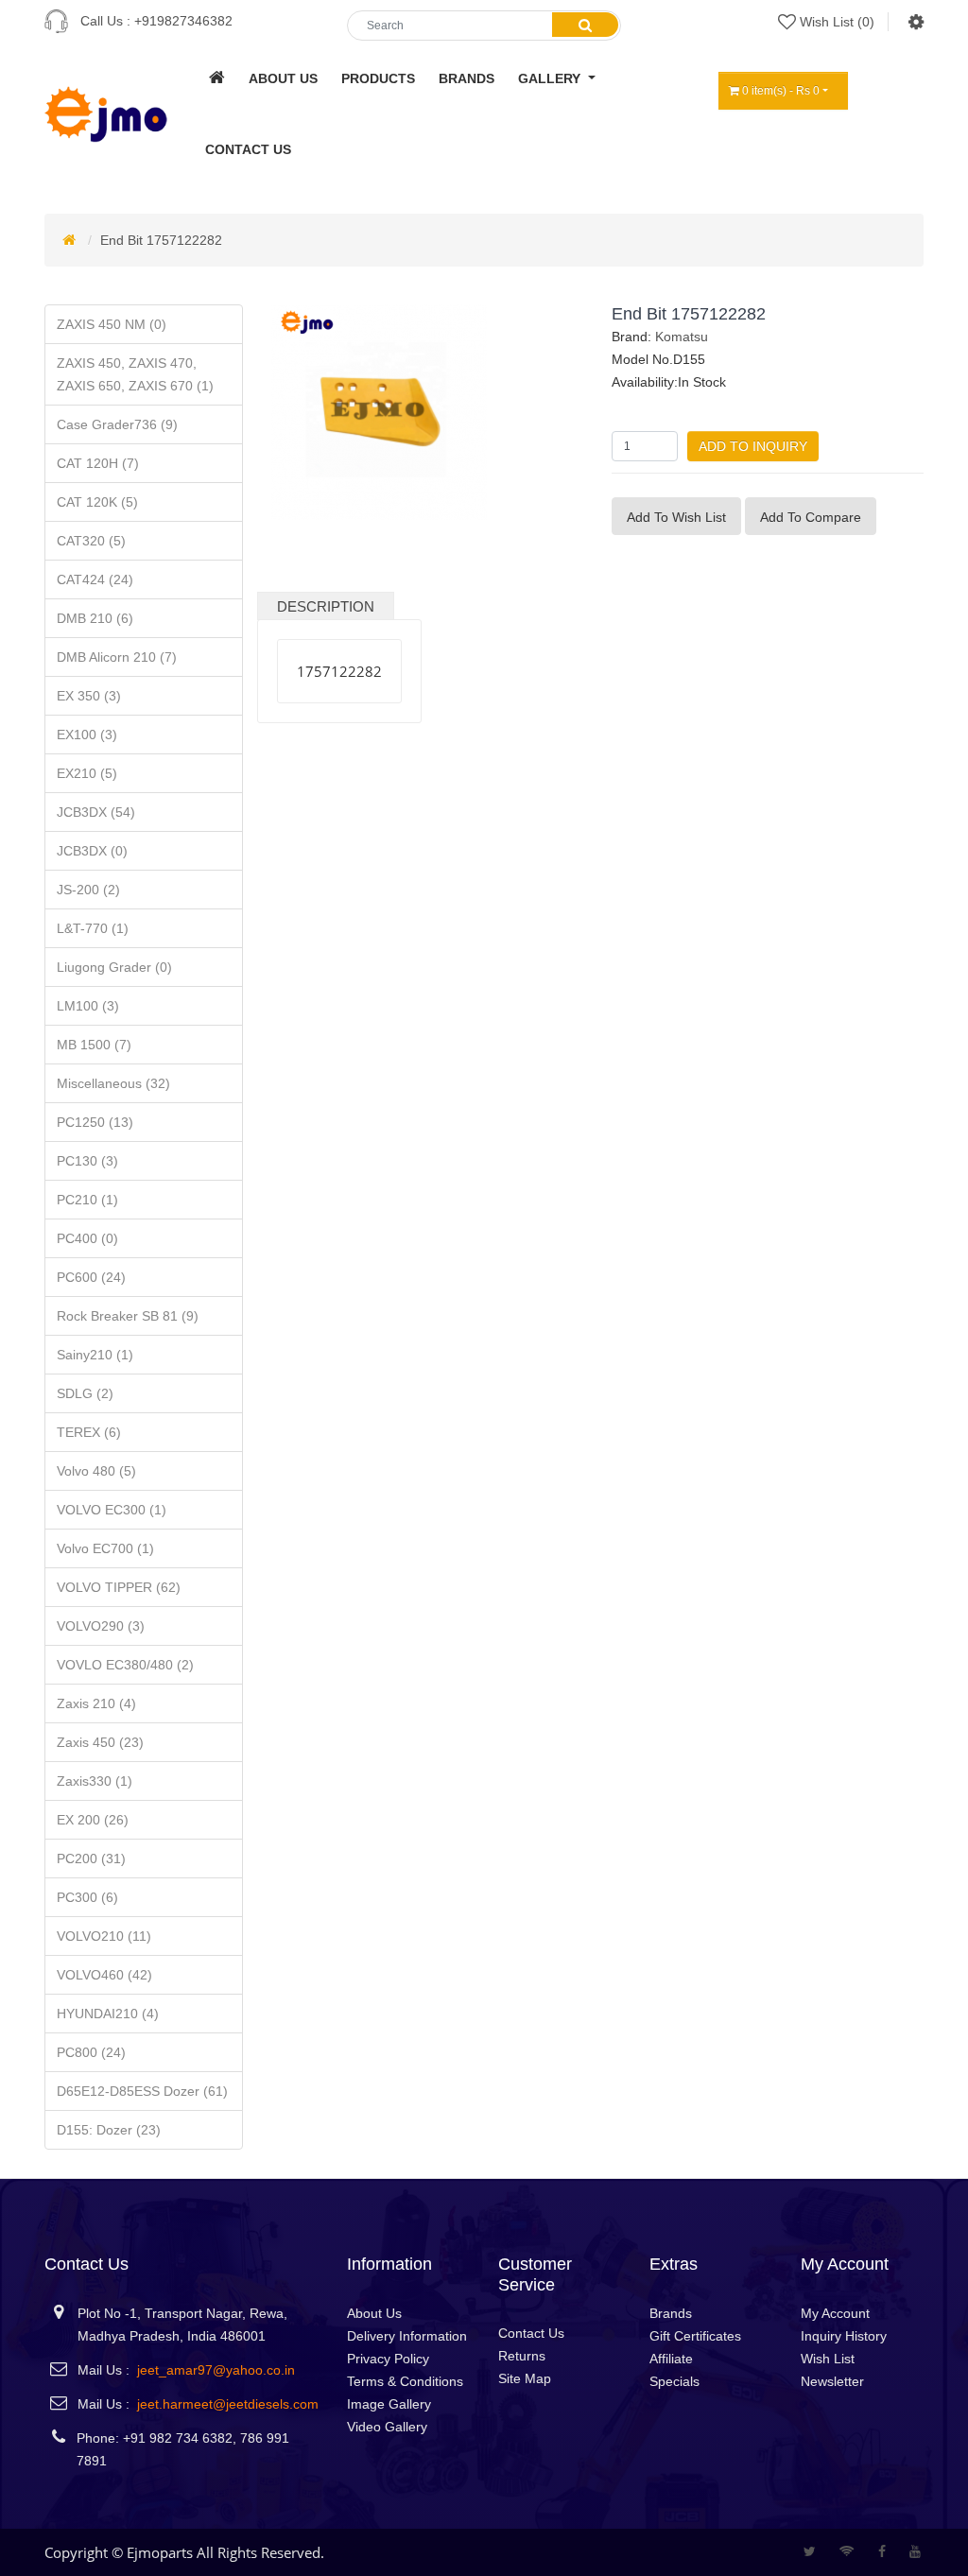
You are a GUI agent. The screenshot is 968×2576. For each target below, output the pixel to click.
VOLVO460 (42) (104, 1975)
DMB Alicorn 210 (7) (117, 657)
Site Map (525, 2378)
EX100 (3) (87, 735)
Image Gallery (389, 2404)
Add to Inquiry (753, 446)
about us (283, 78)
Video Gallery (387, 2427)
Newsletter (832, 2381)
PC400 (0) (87, 1238)
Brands (671, 2313)
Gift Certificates (695, 2336)
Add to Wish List (676, 517)
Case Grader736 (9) (117, 424)
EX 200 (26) (93, 1820)
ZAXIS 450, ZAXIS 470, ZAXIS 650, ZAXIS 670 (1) (135, 374)
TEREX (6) (89, 1432)
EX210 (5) (87, 773)
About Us (374, 2313)
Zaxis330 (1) (95, 1781)
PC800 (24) (91, 2052)
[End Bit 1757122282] (379, 411)
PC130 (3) (87, 1161)
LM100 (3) (88, 1006)
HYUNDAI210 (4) (108, 2014)
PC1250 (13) (95, 1122)
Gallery (551, 78)
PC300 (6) (87, 1897)
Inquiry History (844, 2336)
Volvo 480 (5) (96, 1471)
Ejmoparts (160, 2552)
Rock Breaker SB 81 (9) (128, 1316)
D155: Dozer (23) (109, 2130)
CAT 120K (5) (97, 502)
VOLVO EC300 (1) (112, 1510)
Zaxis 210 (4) (96, 1703)
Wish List (828, 2359)
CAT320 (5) (91, 541)
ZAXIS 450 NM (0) (112, 324)
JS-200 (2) (88, 890)
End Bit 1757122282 (161, 240)
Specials (674, 2381)
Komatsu (682, 337)
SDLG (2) (85, 1393)
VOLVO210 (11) (104, 1936)
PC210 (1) (87, 1200)
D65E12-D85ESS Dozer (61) (142, 2091)
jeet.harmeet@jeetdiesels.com (228, 2404)
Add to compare (811, 517)
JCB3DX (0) (92, 851)
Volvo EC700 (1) (105, 1548)
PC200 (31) (91, 1859)
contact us (248, 149)
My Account (835, 2313)
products (378, 78)
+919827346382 (183, 21)
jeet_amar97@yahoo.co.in (216, 2370)
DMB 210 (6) (95, 618)
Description (326, 606)
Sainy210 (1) (95, 1355)
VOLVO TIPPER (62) (119, 1587)
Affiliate (671, 2359)
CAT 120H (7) (98, 463)
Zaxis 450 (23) (100, 1742)
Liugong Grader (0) (114, 967)
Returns (522, 2356)
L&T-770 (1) (93, 928)
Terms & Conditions (405, 2381)
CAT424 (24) (95, 579)
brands (467, 78)
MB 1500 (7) (94, 1045)
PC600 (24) (91, 1277)
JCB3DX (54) (96, 812)
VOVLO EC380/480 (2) (125, 1665)
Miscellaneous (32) (113, 1083)
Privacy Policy (388, 2359)
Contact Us (531, 2333)
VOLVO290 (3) (101, 1626)
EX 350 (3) (89, 696)
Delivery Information (407, 2336)
